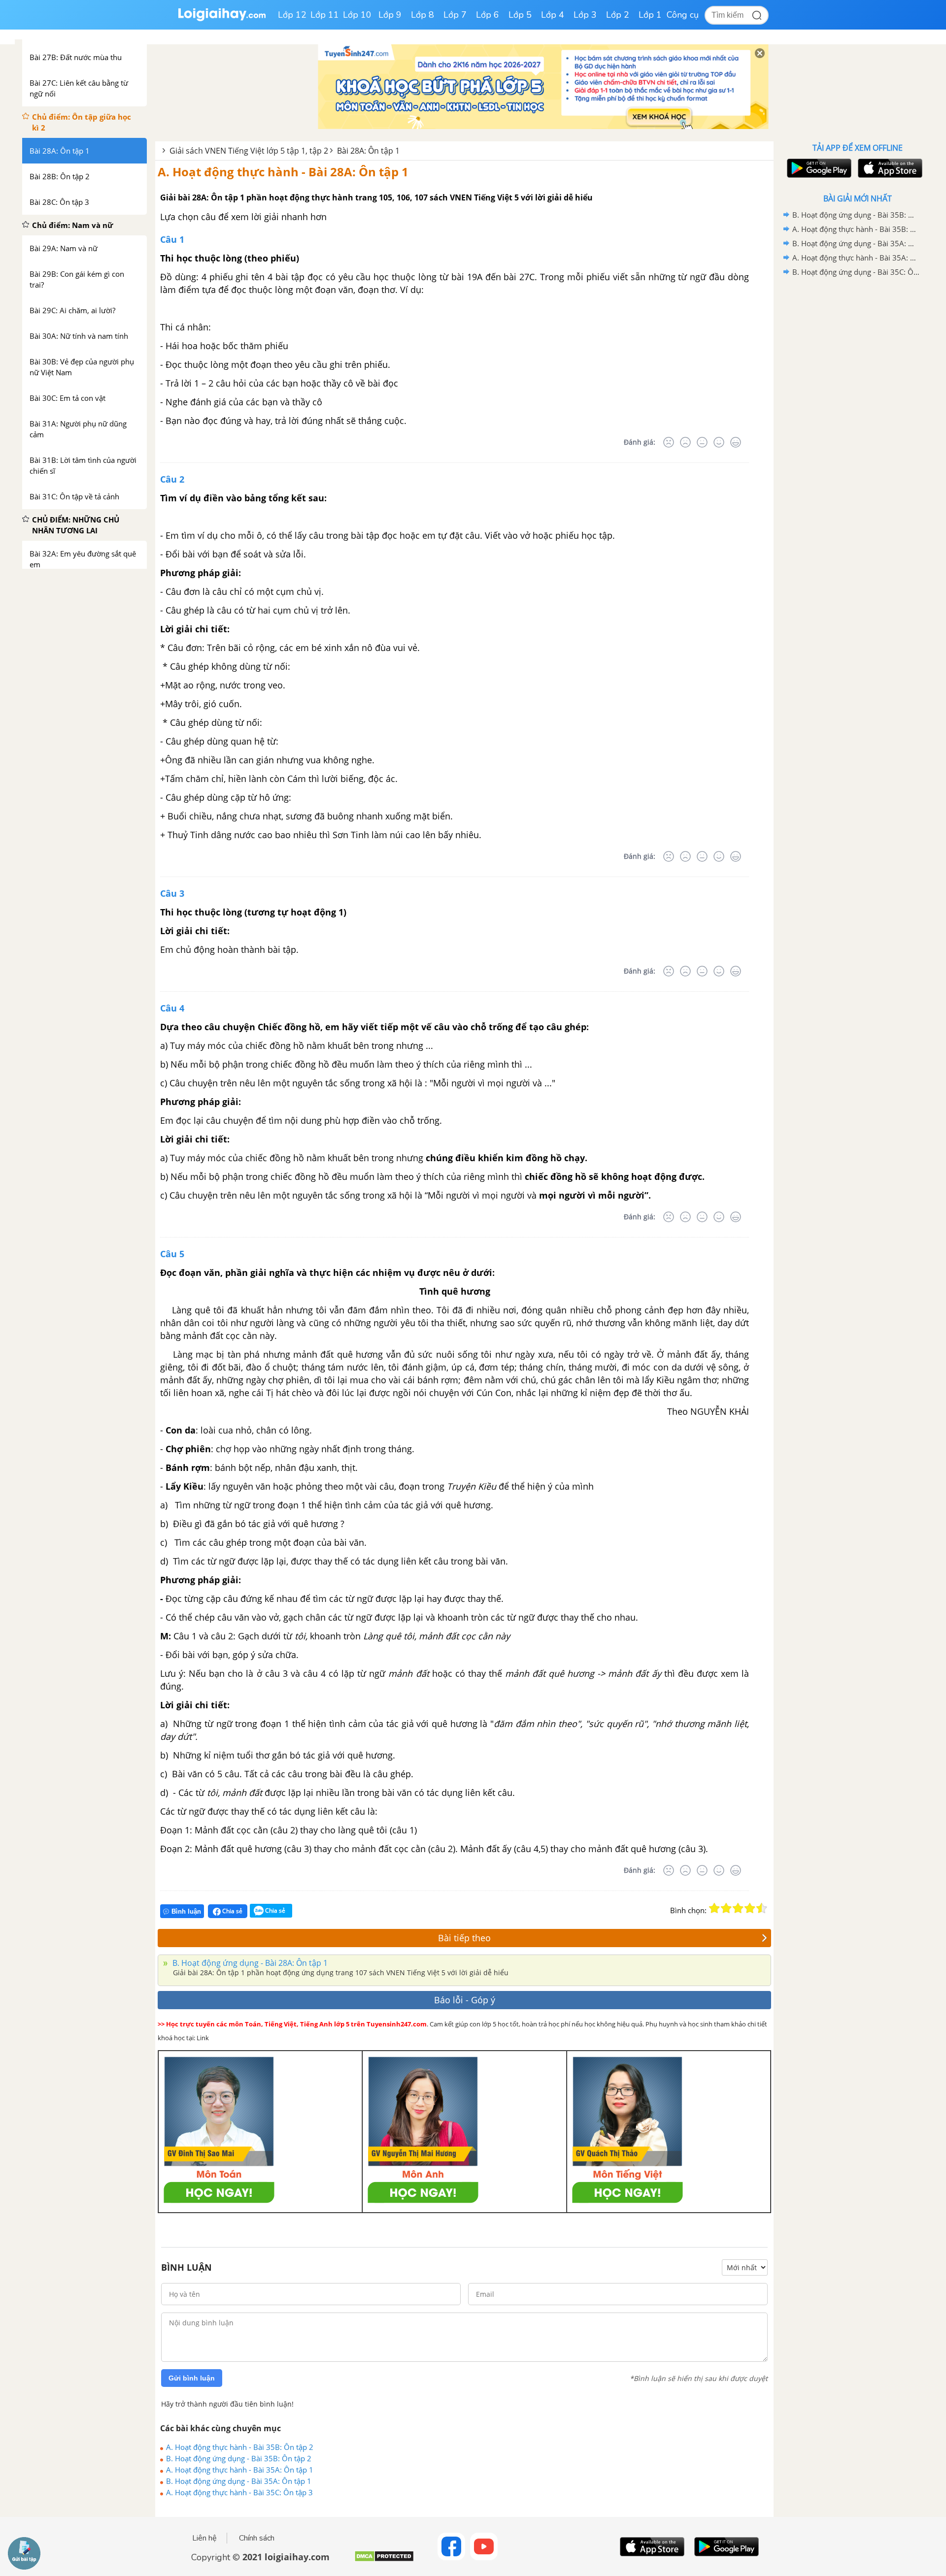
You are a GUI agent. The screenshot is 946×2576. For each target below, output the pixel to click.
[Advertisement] (857, 436)
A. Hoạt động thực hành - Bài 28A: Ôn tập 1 (283, 172)
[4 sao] (750, 1908)
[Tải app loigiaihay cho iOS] (889, 168)
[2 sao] (726, 1908)
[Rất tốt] (736, 442)
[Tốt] (719, 442)
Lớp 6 (488, 15)
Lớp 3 (585, 15)
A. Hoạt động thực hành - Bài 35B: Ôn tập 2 (240, 2447)
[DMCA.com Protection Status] (384, 2560)
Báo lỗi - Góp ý (465, 2000)
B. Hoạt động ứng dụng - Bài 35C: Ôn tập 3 (856, 272)
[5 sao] (762, 1908)
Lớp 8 (422, 15)
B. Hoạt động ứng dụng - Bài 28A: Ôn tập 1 (249, 1963)
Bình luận (186, 1911)
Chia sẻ (232, 1911)
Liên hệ (204, 2538)
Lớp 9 (390, 15)
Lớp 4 (553, 15)
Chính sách (257, 2538)
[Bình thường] (702, 442)
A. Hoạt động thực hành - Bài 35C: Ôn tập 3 (239, 2492)
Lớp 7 (455, 15)
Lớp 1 (650, 15)
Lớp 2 (618, 15)
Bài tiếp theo (464, 1938)
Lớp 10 (357, 15)
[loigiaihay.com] (222, 19)
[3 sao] (738, 1908)
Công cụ (683, 15)
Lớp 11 (325, 15)
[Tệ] (685, 442)
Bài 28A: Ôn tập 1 (368, 151)
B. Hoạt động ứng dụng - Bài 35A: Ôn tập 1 (239, 2481)
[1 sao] (714, 1908)
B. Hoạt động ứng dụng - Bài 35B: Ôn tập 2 (239, 2458)
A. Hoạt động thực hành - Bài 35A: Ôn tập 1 (240, 2470)
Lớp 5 (520, 15)
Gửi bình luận (192, 2378)
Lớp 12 (292, 15)
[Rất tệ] (669, 442)
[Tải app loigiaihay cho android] (818, 168)
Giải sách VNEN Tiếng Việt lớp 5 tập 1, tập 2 (249, 151)
